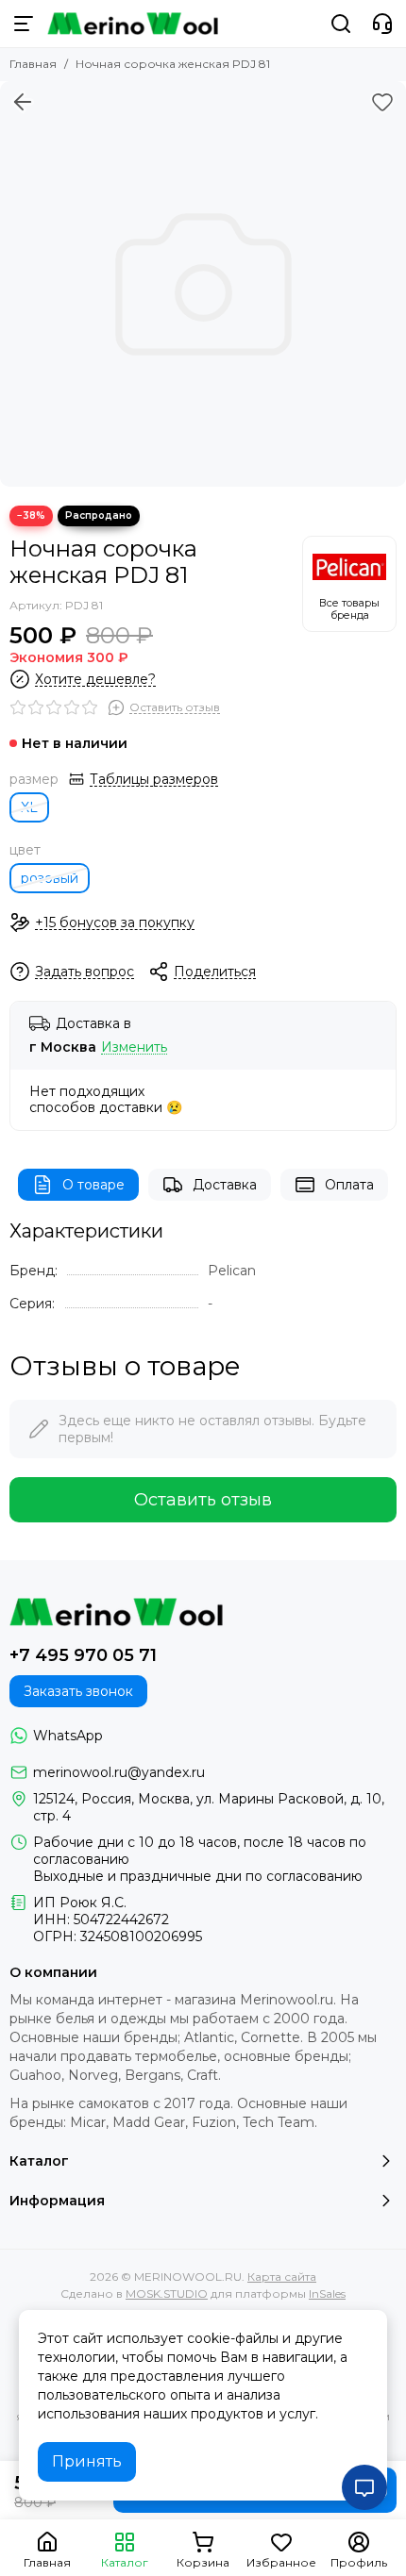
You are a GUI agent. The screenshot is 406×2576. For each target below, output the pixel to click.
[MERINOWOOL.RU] (133, 24)
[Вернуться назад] (23, 102)
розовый (50, 878)
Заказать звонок (78, 1691)
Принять (87, 2461)
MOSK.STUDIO (167, 2293)
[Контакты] (382, 24)
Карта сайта (282, 2277)
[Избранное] (382, 102)
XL (29, 807)
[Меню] (24, 24)
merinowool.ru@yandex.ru (119, 1772)
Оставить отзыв (203, 1500)
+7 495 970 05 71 (83, 1655)
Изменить (134, 1047)
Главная (33, 64)
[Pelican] (349, 584)
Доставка (225, 1185)
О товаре (93, 1185)
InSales (327, 2293)
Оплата (349, 1185)
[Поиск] (341, 24)
